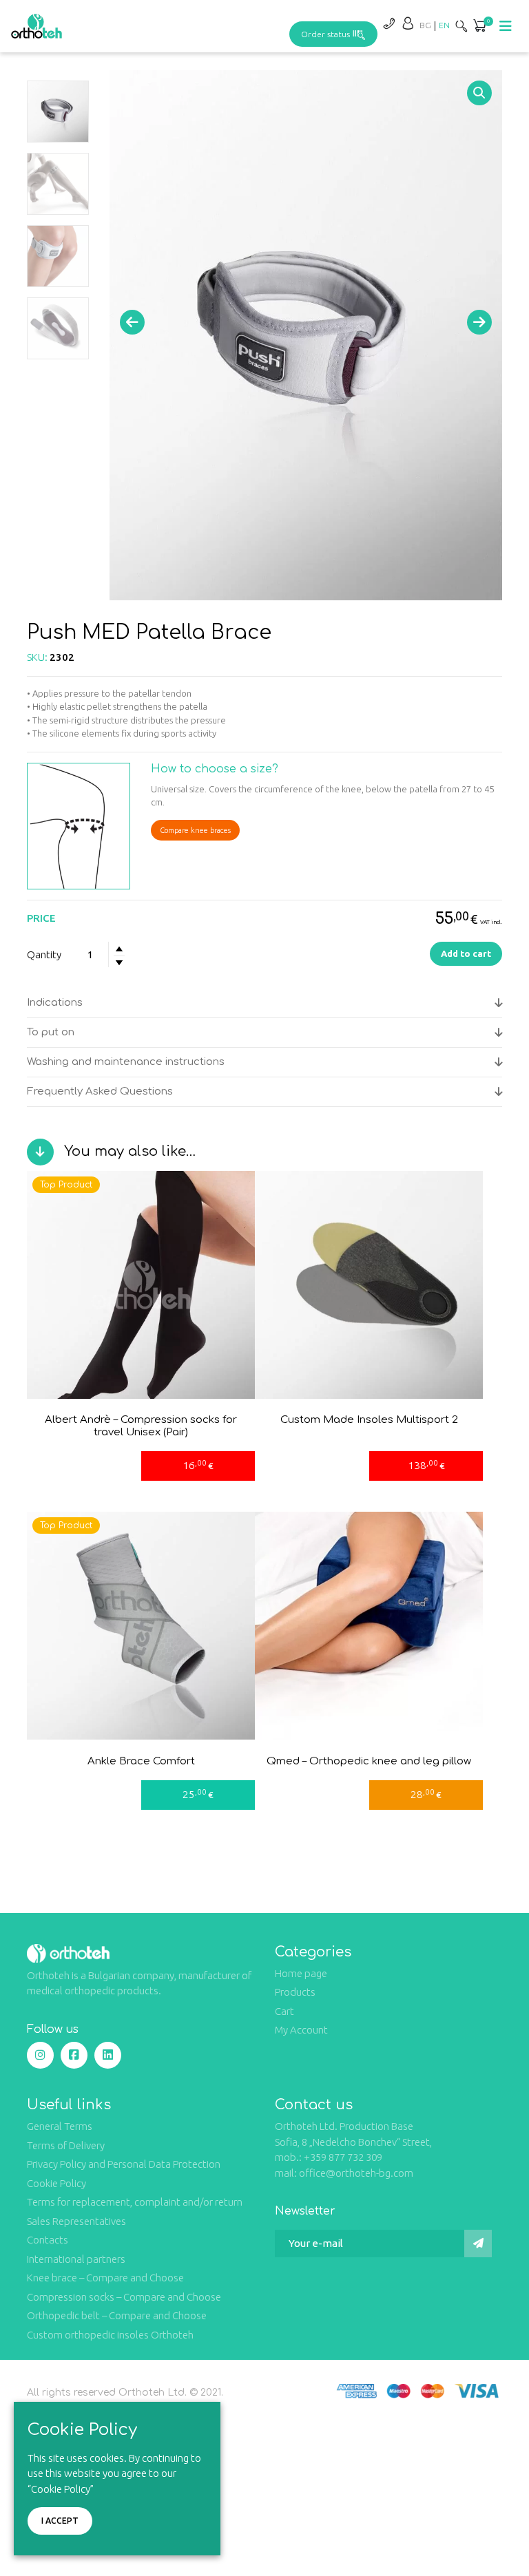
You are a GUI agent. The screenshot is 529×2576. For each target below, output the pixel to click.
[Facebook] (74, 2055)
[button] (479, 27)
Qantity (44, 954)
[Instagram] (40, 2055)
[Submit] (478, 2244)
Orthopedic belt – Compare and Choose (117, 2315)
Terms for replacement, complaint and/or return (135, 2202)
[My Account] (408, 23)
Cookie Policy (56, 2183)
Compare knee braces (195, 830)
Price (41, 918)
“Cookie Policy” (61, 2489)
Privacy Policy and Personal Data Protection (124, 2164)
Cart (284, 2011)
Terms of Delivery (66, 2145)
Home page (301, 1973)
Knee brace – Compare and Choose (105, 2278)
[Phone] (388, 23)
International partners (76, 2259)
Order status (325, 34)
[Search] (461, 26)
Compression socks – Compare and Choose (124, 2297)
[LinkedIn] (108, 2055)
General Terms (60, 2126)
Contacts (48, 2240)
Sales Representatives (76, 2221)
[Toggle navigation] (506, 26)
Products (295, 1992)
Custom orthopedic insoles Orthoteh (110, 2335)
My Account (301, 2030)
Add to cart (466, 953)
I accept (60, 2521)
